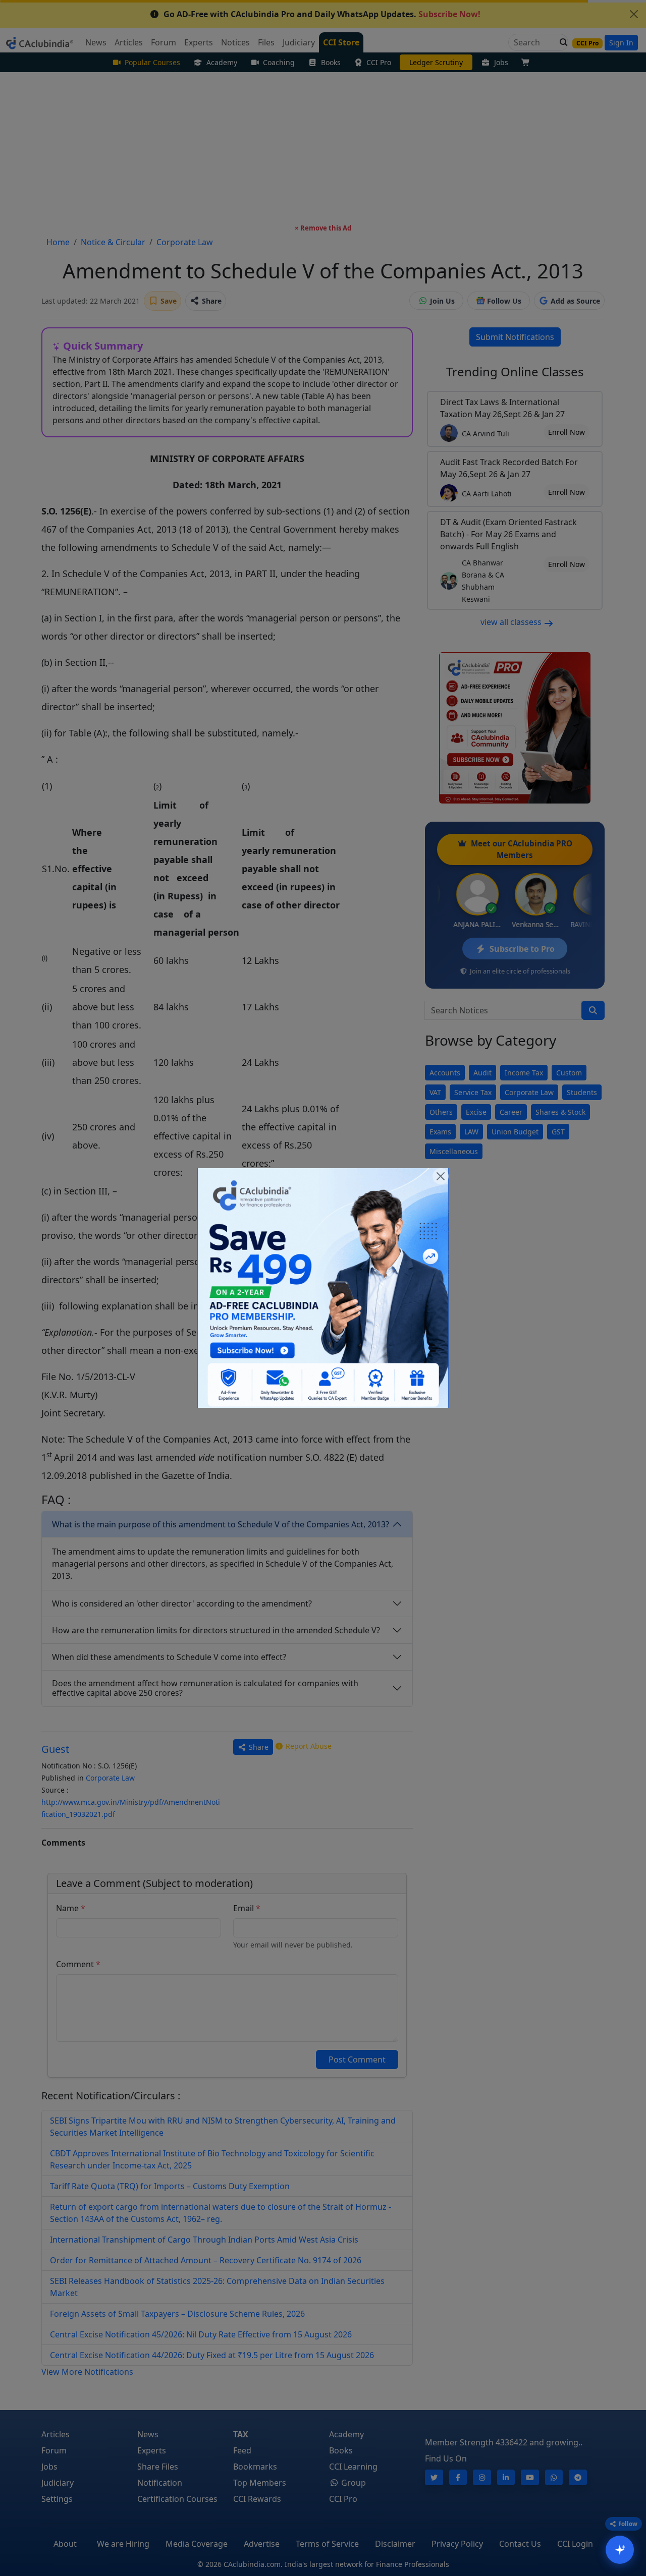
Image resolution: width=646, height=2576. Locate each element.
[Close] (441, 1176)
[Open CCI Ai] (620, 2550)
